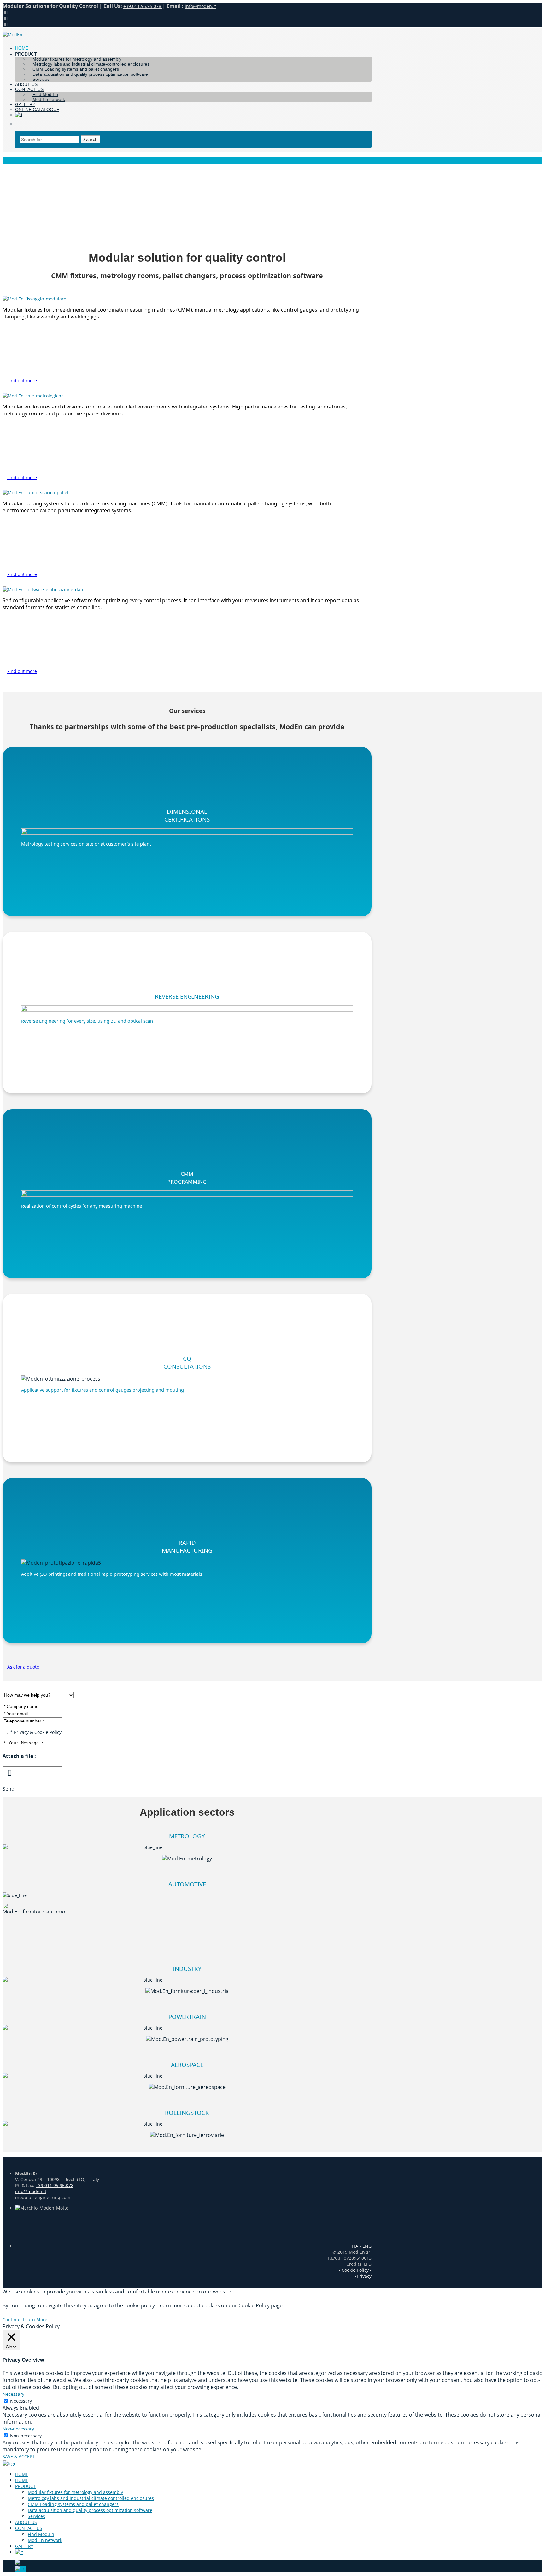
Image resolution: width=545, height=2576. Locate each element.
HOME (22, 2474)
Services (41, 79)
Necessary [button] (13, 2394)
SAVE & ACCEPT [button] (19, 2457)
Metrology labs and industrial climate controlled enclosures (91, 2498)
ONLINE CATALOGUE (37, 110)
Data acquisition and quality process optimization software (90, 74)
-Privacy (363, 2276)
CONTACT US (29, 2528)
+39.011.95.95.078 (143, 6)
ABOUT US (26, 2522)
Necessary (21, 2401)
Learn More (35, 2320)
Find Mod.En (41, 2534)
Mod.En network (49, 99)
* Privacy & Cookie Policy (36, 1732)
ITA (356, 2246)
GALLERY (24, 2546)
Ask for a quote (23, 1667)
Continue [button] (12, 2320)
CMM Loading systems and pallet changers (73, 2504)
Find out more (22, 381)
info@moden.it (200, 6)
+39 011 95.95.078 (55, 2185)
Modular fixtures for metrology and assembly (75, 2492)
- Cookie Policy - (355, 2270)
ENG (366, 2246)
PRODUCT (26, 54)
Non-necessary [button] (18, 2429)
